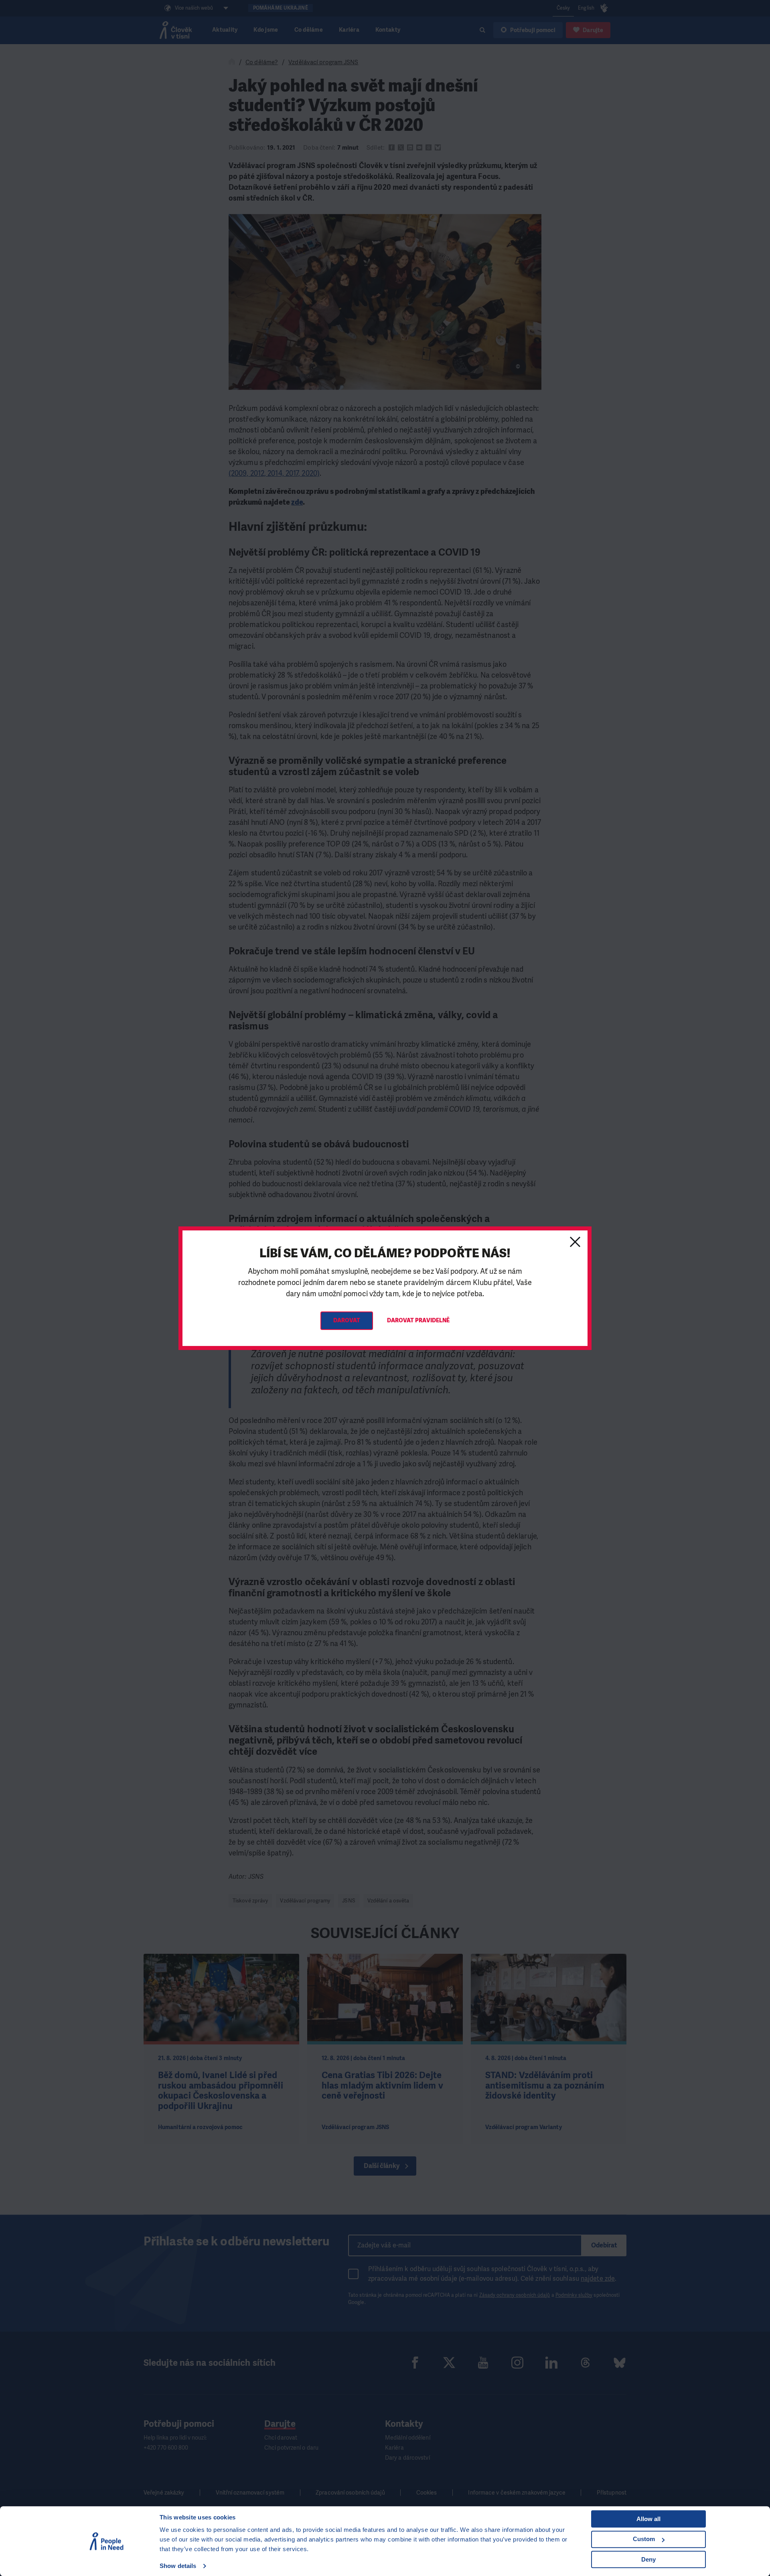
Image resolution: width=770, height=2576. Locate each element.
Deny (648, 2559)
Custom (644, 2539)
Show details (178, 2566)
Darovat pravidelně (418, 1320)
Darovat (347, 1320)
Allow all (648, 2519)
